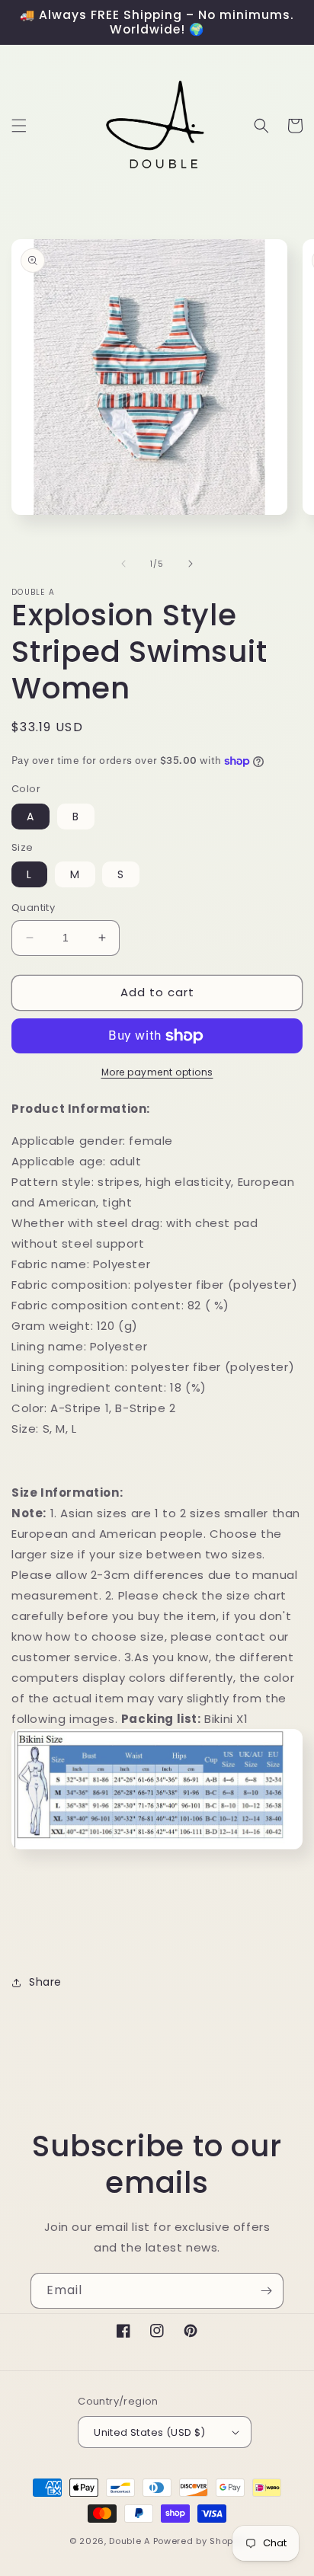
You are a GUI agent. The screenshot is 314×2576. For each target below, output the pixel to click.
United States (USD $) (149, 2432)
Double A (130, 2541)
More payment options (157, 1072)
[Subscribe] (266, 2291)
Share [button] (45, 1982)
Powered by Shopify (199, 2541)
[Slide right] (191, 564)
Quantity (33, 908)
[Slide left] (123, 564)
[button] (19, 126)
